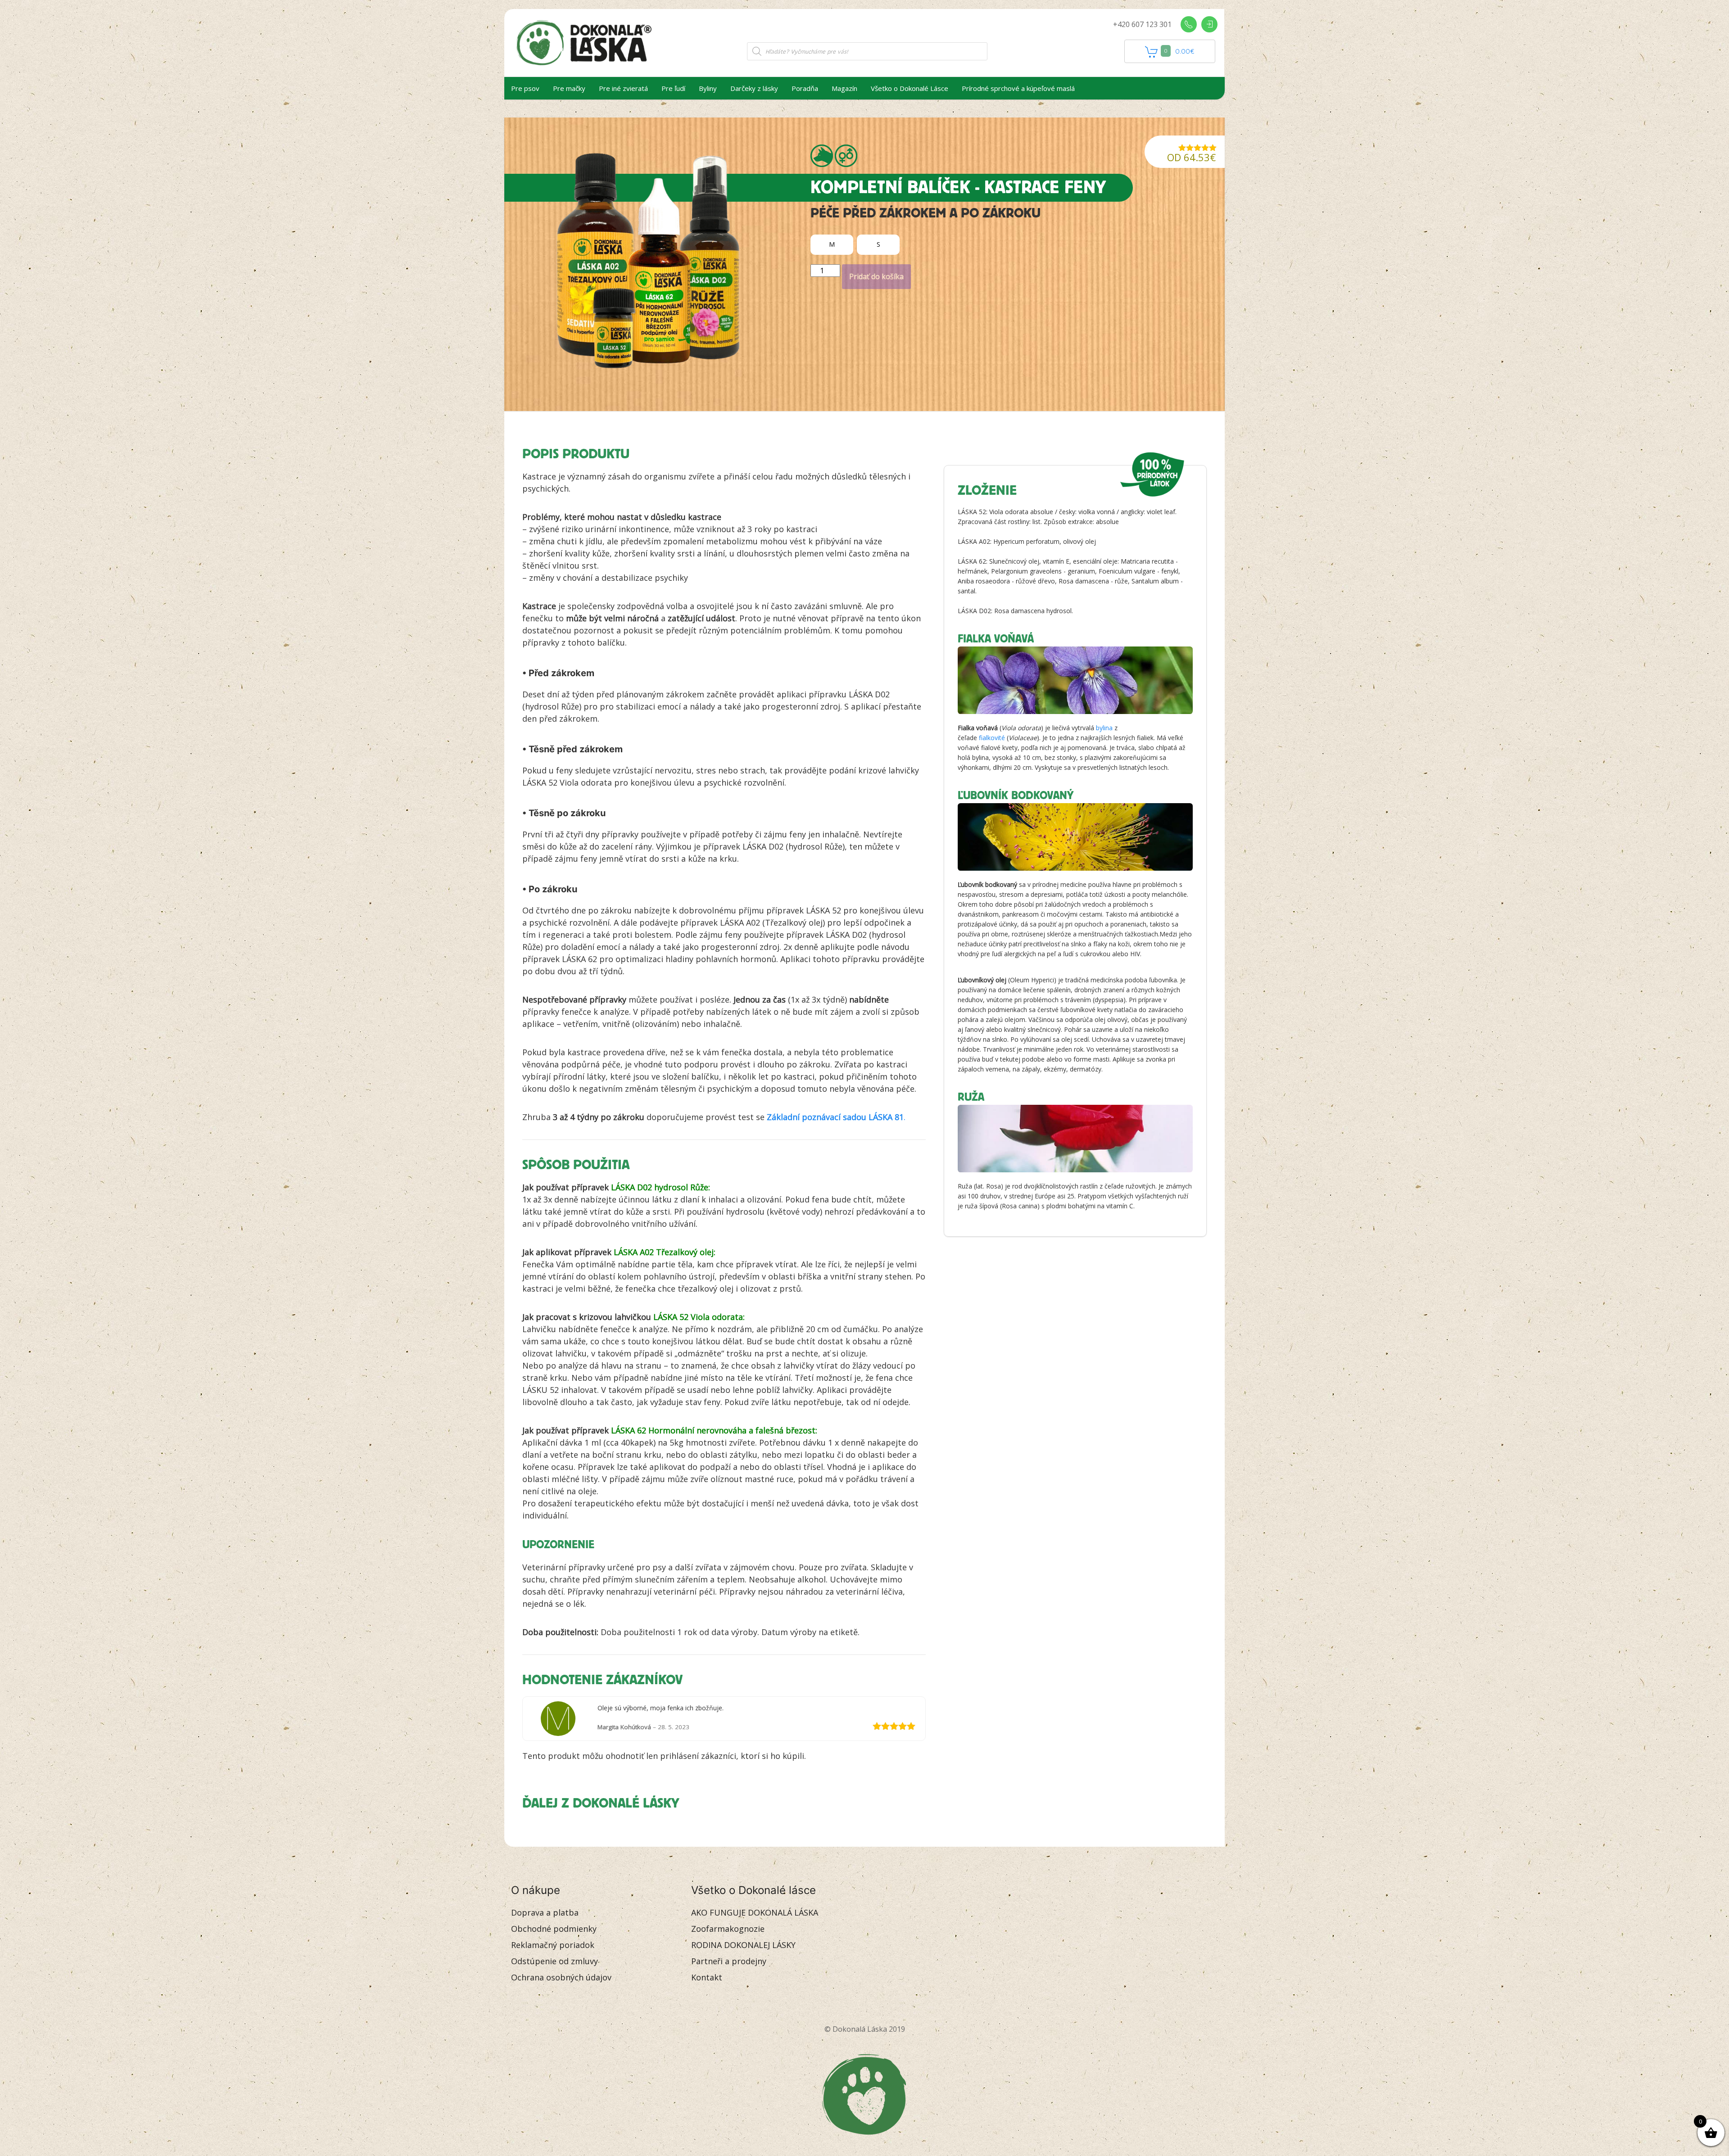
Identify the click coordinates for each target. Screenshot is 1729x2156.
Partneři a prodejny (729, 1961)
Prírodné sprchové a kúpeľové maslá (1018, 88)
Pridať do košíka (876, 276)
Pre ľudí (673, 88)
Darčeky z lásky (754, 88)
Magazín (844, 88)
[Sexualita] (846, 156)
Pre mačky (569, 88)
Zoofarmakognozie (728, 1929)
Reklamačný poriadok (553, 1945)
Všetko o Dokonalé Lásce (910, 88)
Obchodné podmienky (554, 1929)
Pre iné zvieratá (623, 88)
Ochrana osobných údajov (561, 1977)
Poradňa (805, 88)
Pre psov (525, 88)
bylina (1104, 728)
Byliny (708, 88)
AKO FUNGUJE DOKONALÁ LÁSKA (755, 1912)
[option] (832, 245)
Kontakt (707, 1977)
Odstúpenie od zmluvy (554, 1961)
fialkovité (992, 738)
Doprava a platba (545, 1912)
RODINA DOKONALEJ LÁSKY (743, 1945)
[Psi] (822, 156)
